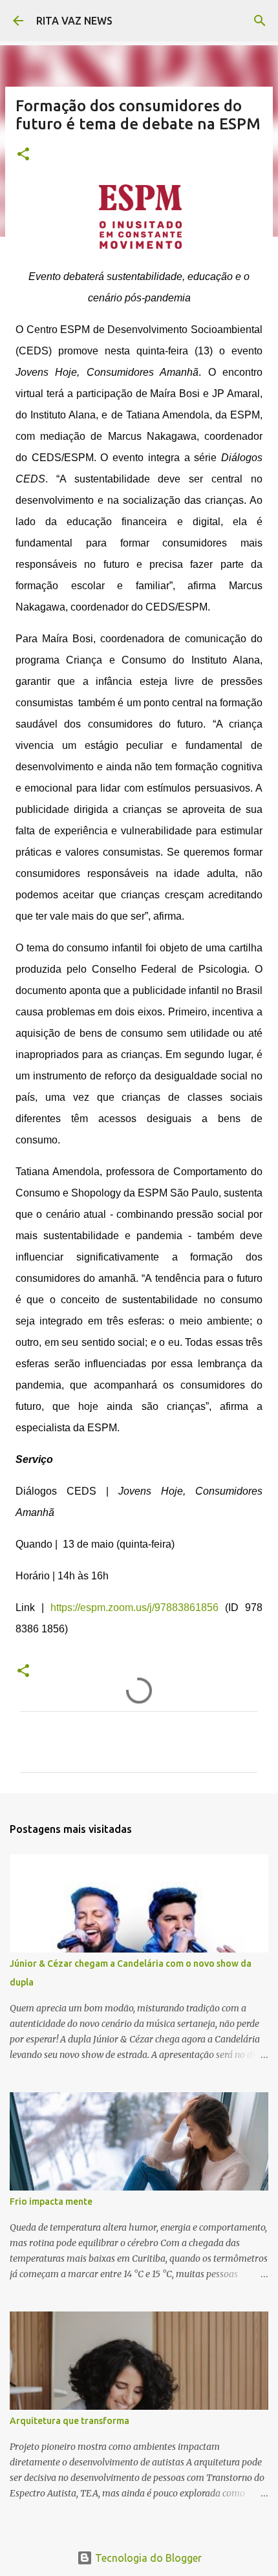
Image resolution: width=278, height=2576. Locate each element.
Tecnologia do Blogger (147, 2558)
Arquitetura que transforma (69, 2421)
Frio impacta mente (51, 2202)
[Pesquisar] (260, 21)
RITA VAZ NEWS (74, 21)
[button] (23, 155)
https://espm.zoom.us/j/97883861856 (134, 1607)
